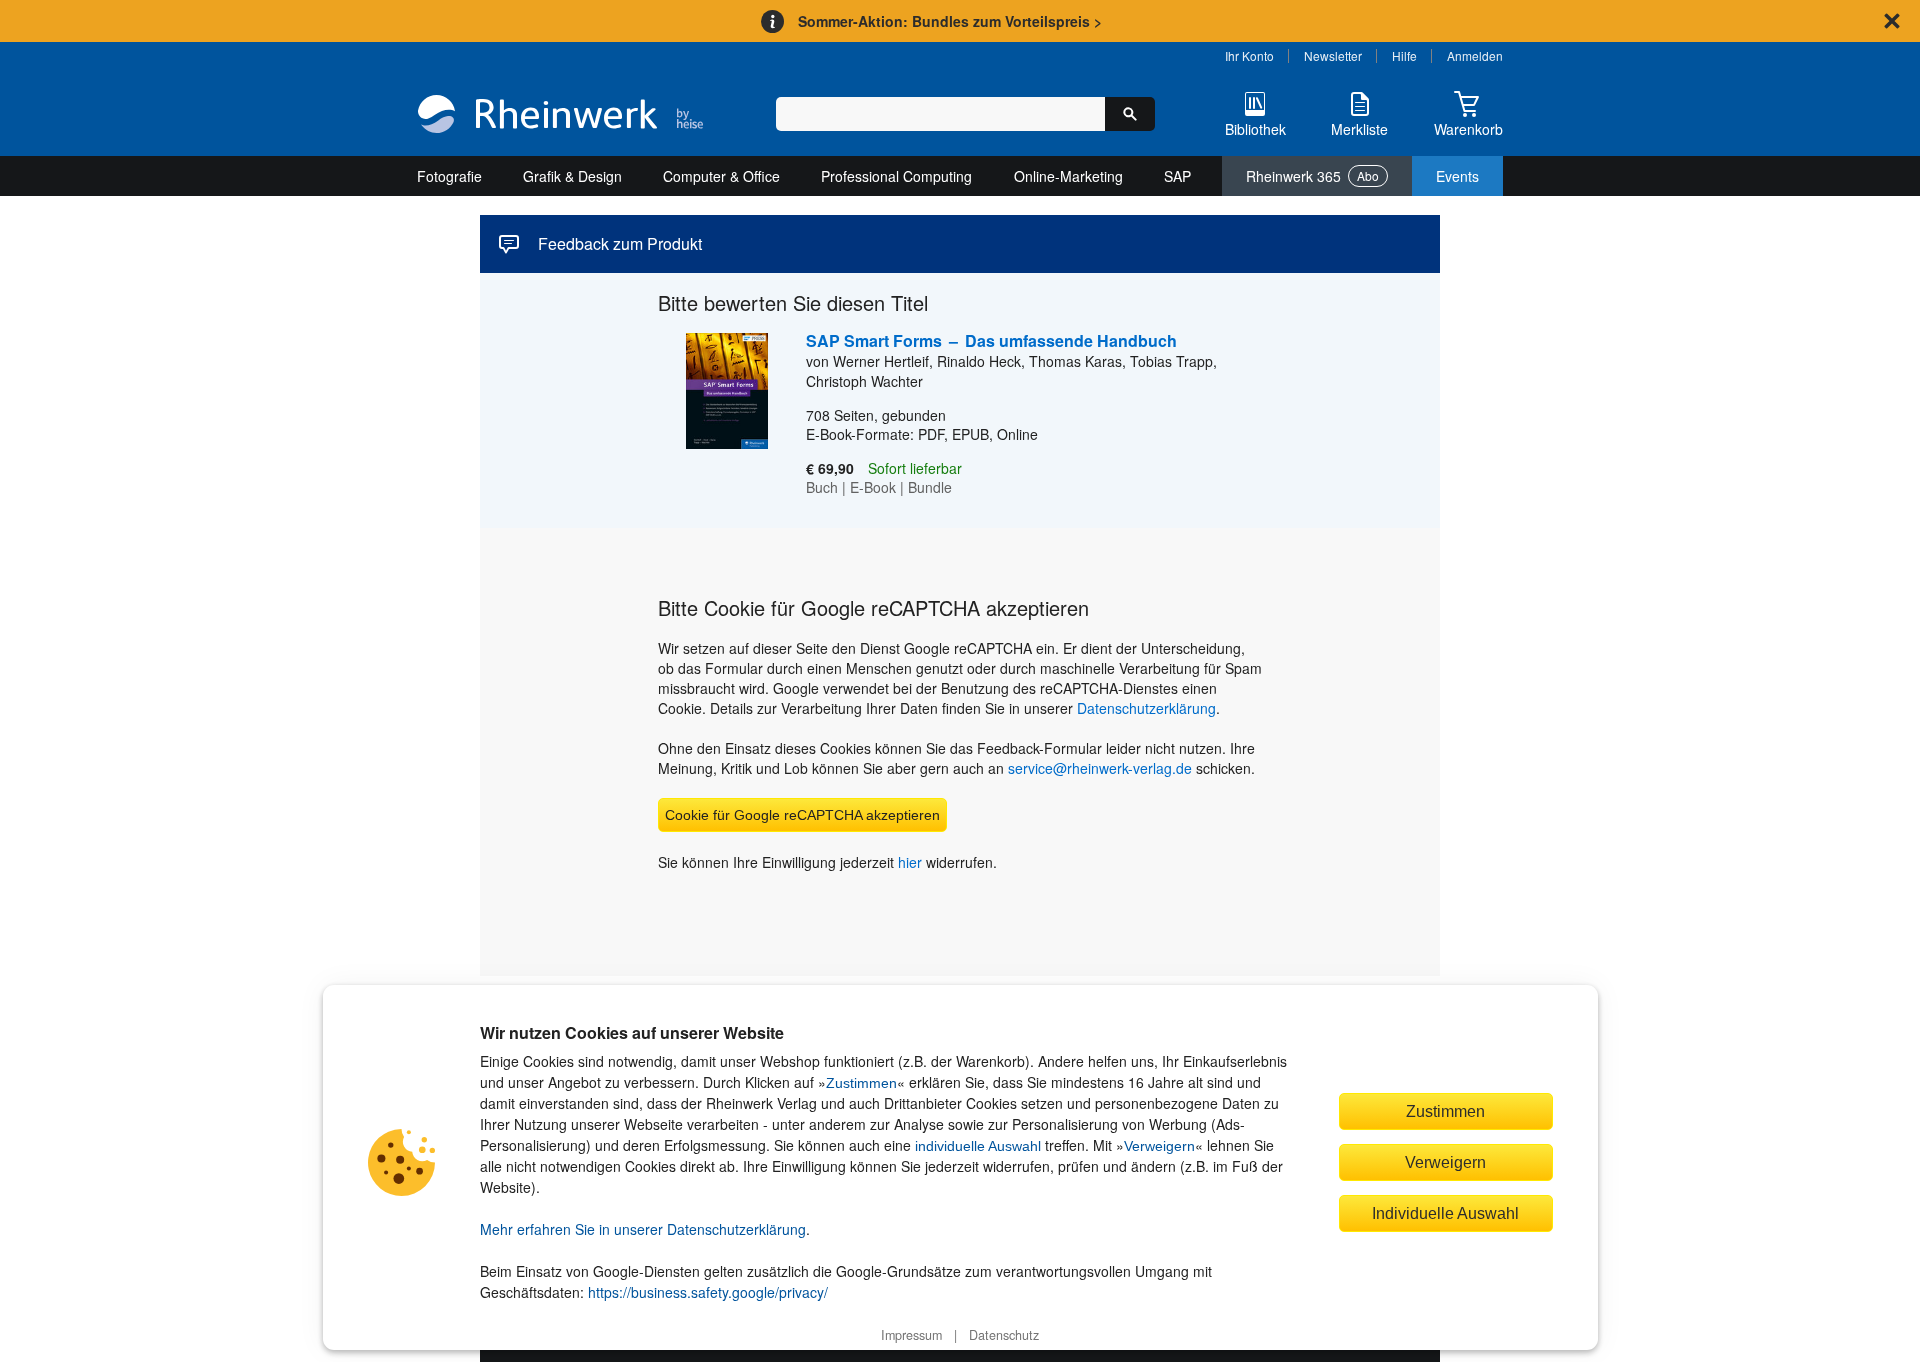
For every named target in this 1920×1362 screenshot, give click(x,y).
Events (1457, 176)
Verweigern (1159, 1146)
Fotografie (449, 176)
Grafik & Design (572, 176)
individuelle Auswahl (978, 1146)
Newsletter (1333, 55)
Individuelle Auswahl (1445, 1213)
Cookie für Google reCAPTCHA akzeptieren (802, 815)
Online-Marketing (1068, 176)
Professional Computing (896, 176)
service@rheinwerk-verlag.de (1100, 768)
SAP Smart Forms (991, 340)
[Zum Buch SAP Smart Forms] (713, 415)
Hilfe (1404, 55)
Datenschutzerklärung (1146, 708)
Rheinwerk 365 (1312, 176)
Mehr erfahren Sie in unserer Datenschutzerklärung (643, 1229)
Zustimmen (861, 1083)
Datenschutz (1004, 1335)
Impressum (911, 1335)
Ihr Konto (1249, 55)
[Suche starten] (1130, 114)
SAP (1177, 176)
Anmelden (1475, 55)
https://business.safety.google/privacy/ (708, 1292)
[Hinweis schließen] (1892, 21)
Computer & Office (721, 176)
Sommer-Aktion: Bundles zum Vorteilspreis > (950, 21)
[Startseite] (560, 116)
